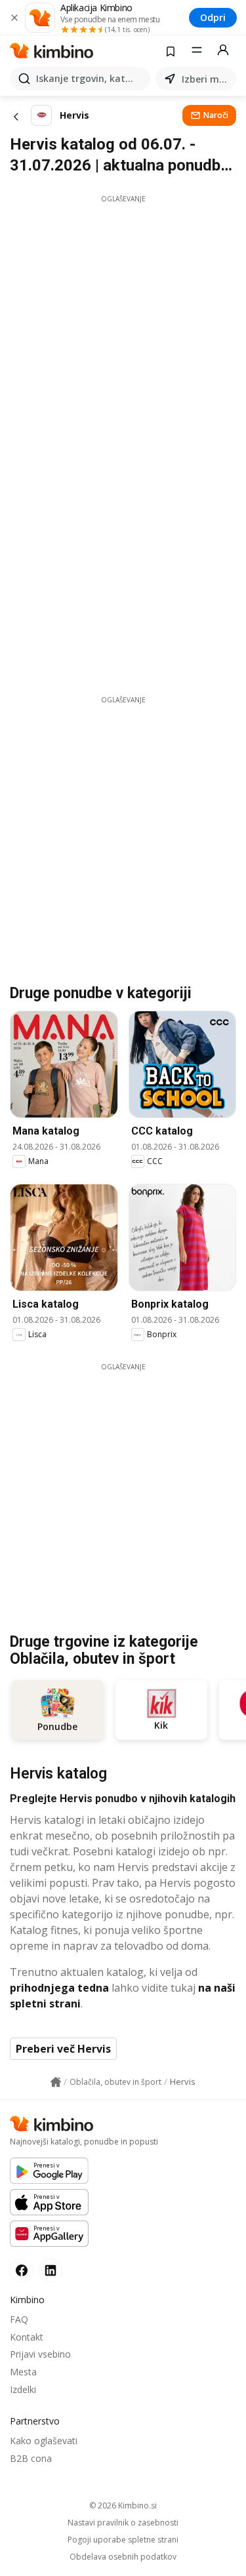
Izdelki (23, 2389)
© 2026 (123, 2506)
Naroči (216, 115)
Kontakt (27, 2337)
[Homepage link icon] (56, 2082)
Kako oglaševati (44, 2441)
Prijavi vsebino (40, 2354)
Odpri (213, 17)
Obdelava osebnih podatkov (123, 2557)
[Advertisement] (123, 327)
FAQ (19, 2319)
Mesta (23, 2372)
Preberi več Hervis (63, 2049)
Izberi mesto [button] (206, 79)
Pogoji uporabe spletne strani (123, 2540)
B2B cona (31, 2458)
